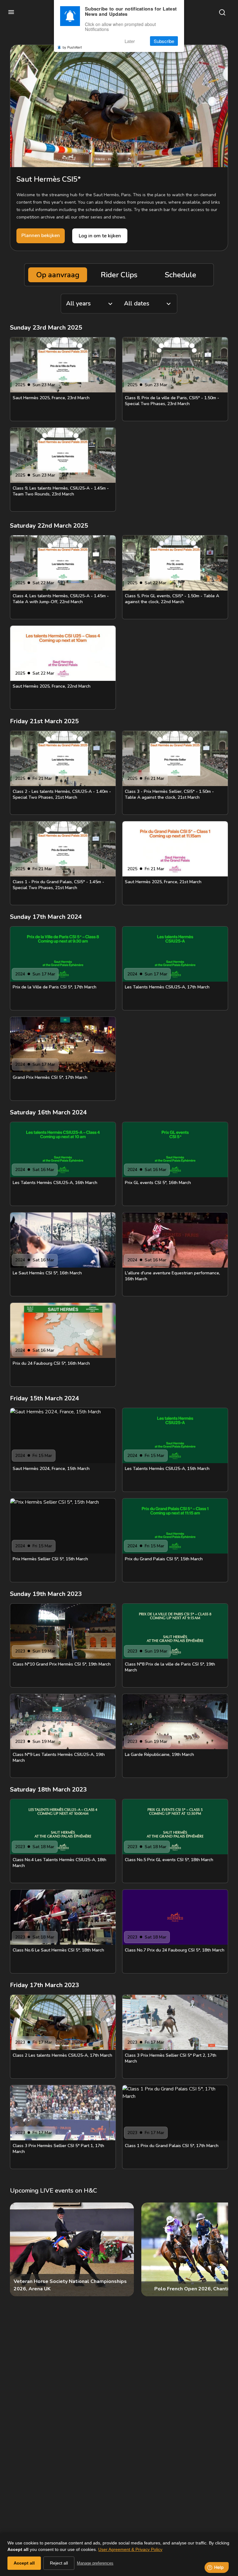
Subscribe (164, 41)
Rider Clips (119, 275)
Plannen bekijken (41, 236)
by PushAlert (72, 47)
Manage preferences (95, 2563)
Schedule (181, 275)
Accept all (24, 2563)
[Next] (218, 2249)
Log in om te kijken (100, 236)
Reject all (59, 2563)
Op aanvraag (58, 275)
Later (130, 41)
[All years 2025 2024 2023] (90, 304)
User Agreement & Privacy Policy (130, 2549)
